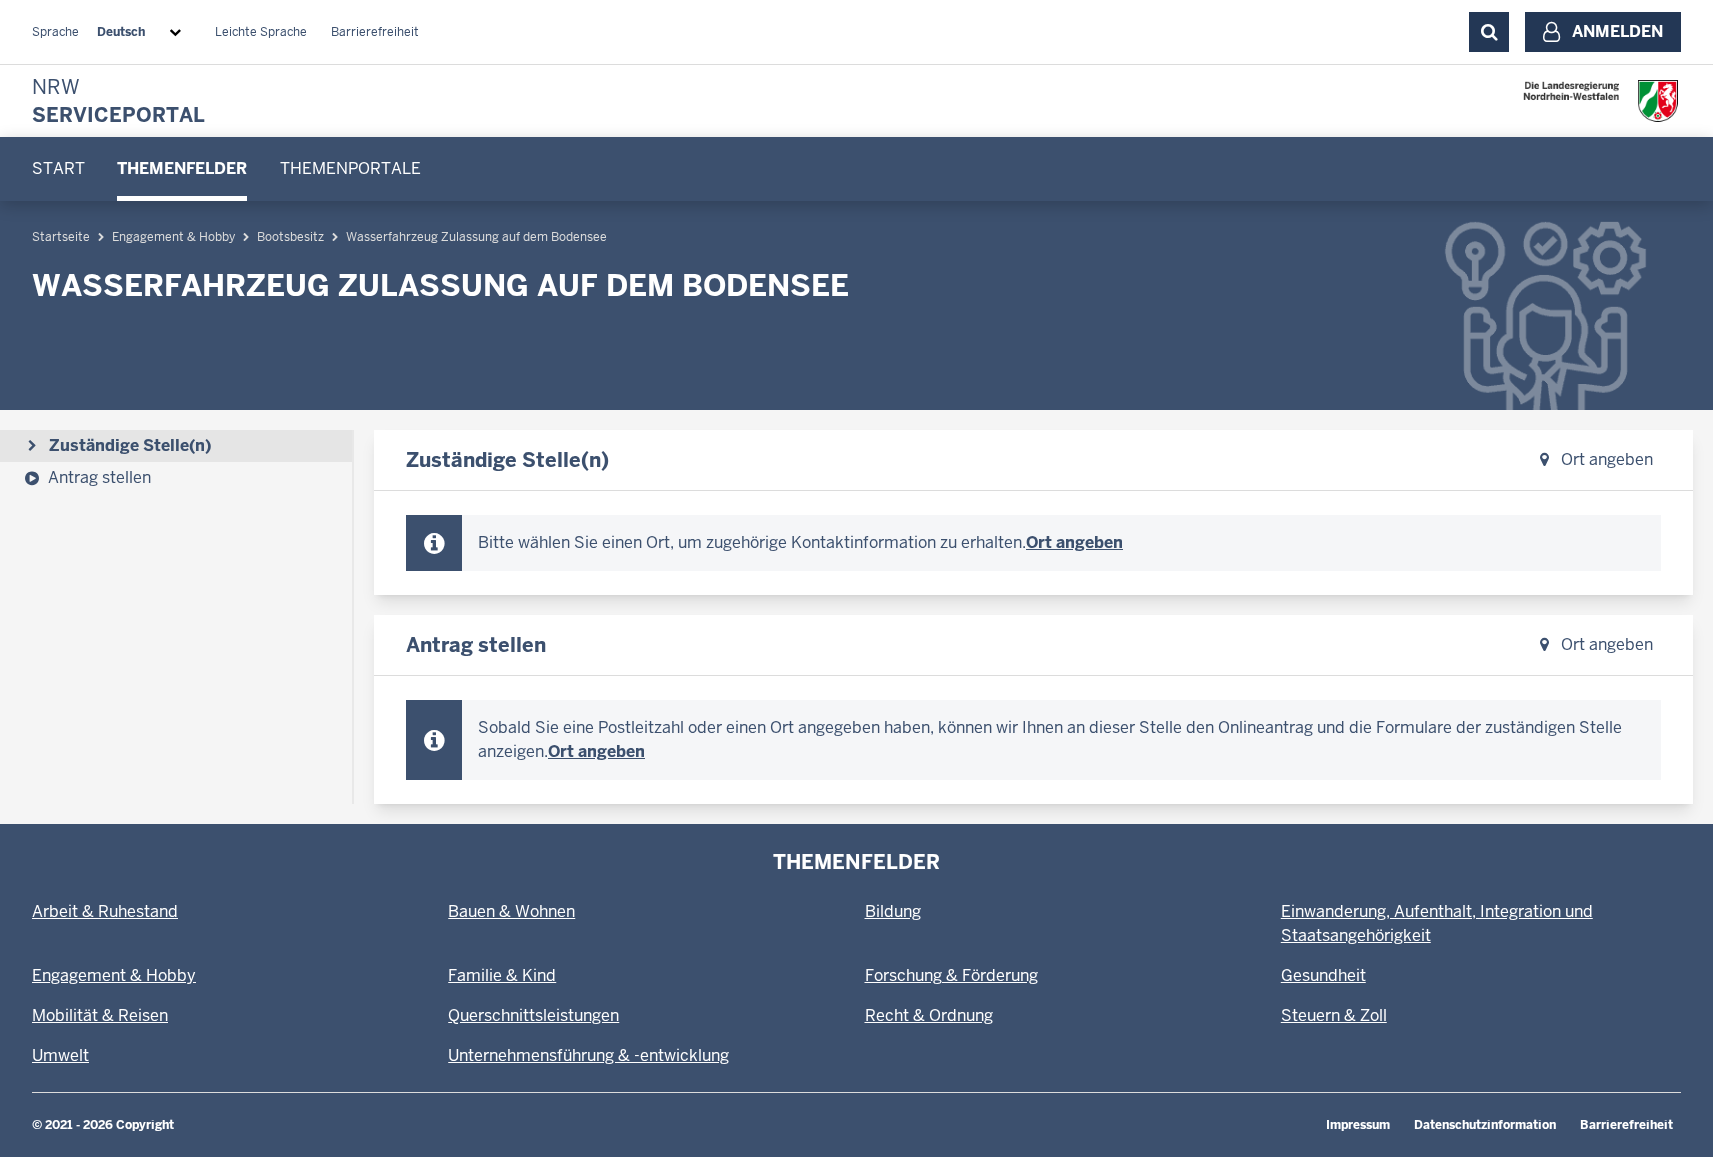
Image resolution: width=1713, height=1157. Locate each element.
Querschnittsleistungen (533, 1015)
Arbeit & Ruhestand (105, 911)
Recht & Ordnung (929, 1015)
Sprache (55, 32)
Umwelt (60, 1055)
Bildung (893, 911)
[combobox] (143, 32)
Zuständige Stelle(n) (130, 445)
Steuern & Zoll (1334, 1015)
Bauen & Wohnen (511, 911)
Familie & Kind (502, 975)
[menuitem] (58, 169)
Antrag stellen (99, 477)
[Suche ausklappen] (1489, 32)
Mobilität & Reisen (100, 1015)
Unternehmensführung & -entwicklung (588, 1055)
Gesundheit (1323, 975)
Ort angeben (1605, 459)
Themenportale (350, 168)
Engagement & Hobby (173, 237)
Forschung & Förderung (951, 975)
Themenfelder (182, 168)
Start (58, 168)
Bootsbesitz (290, 237)
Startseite (61, 237)
